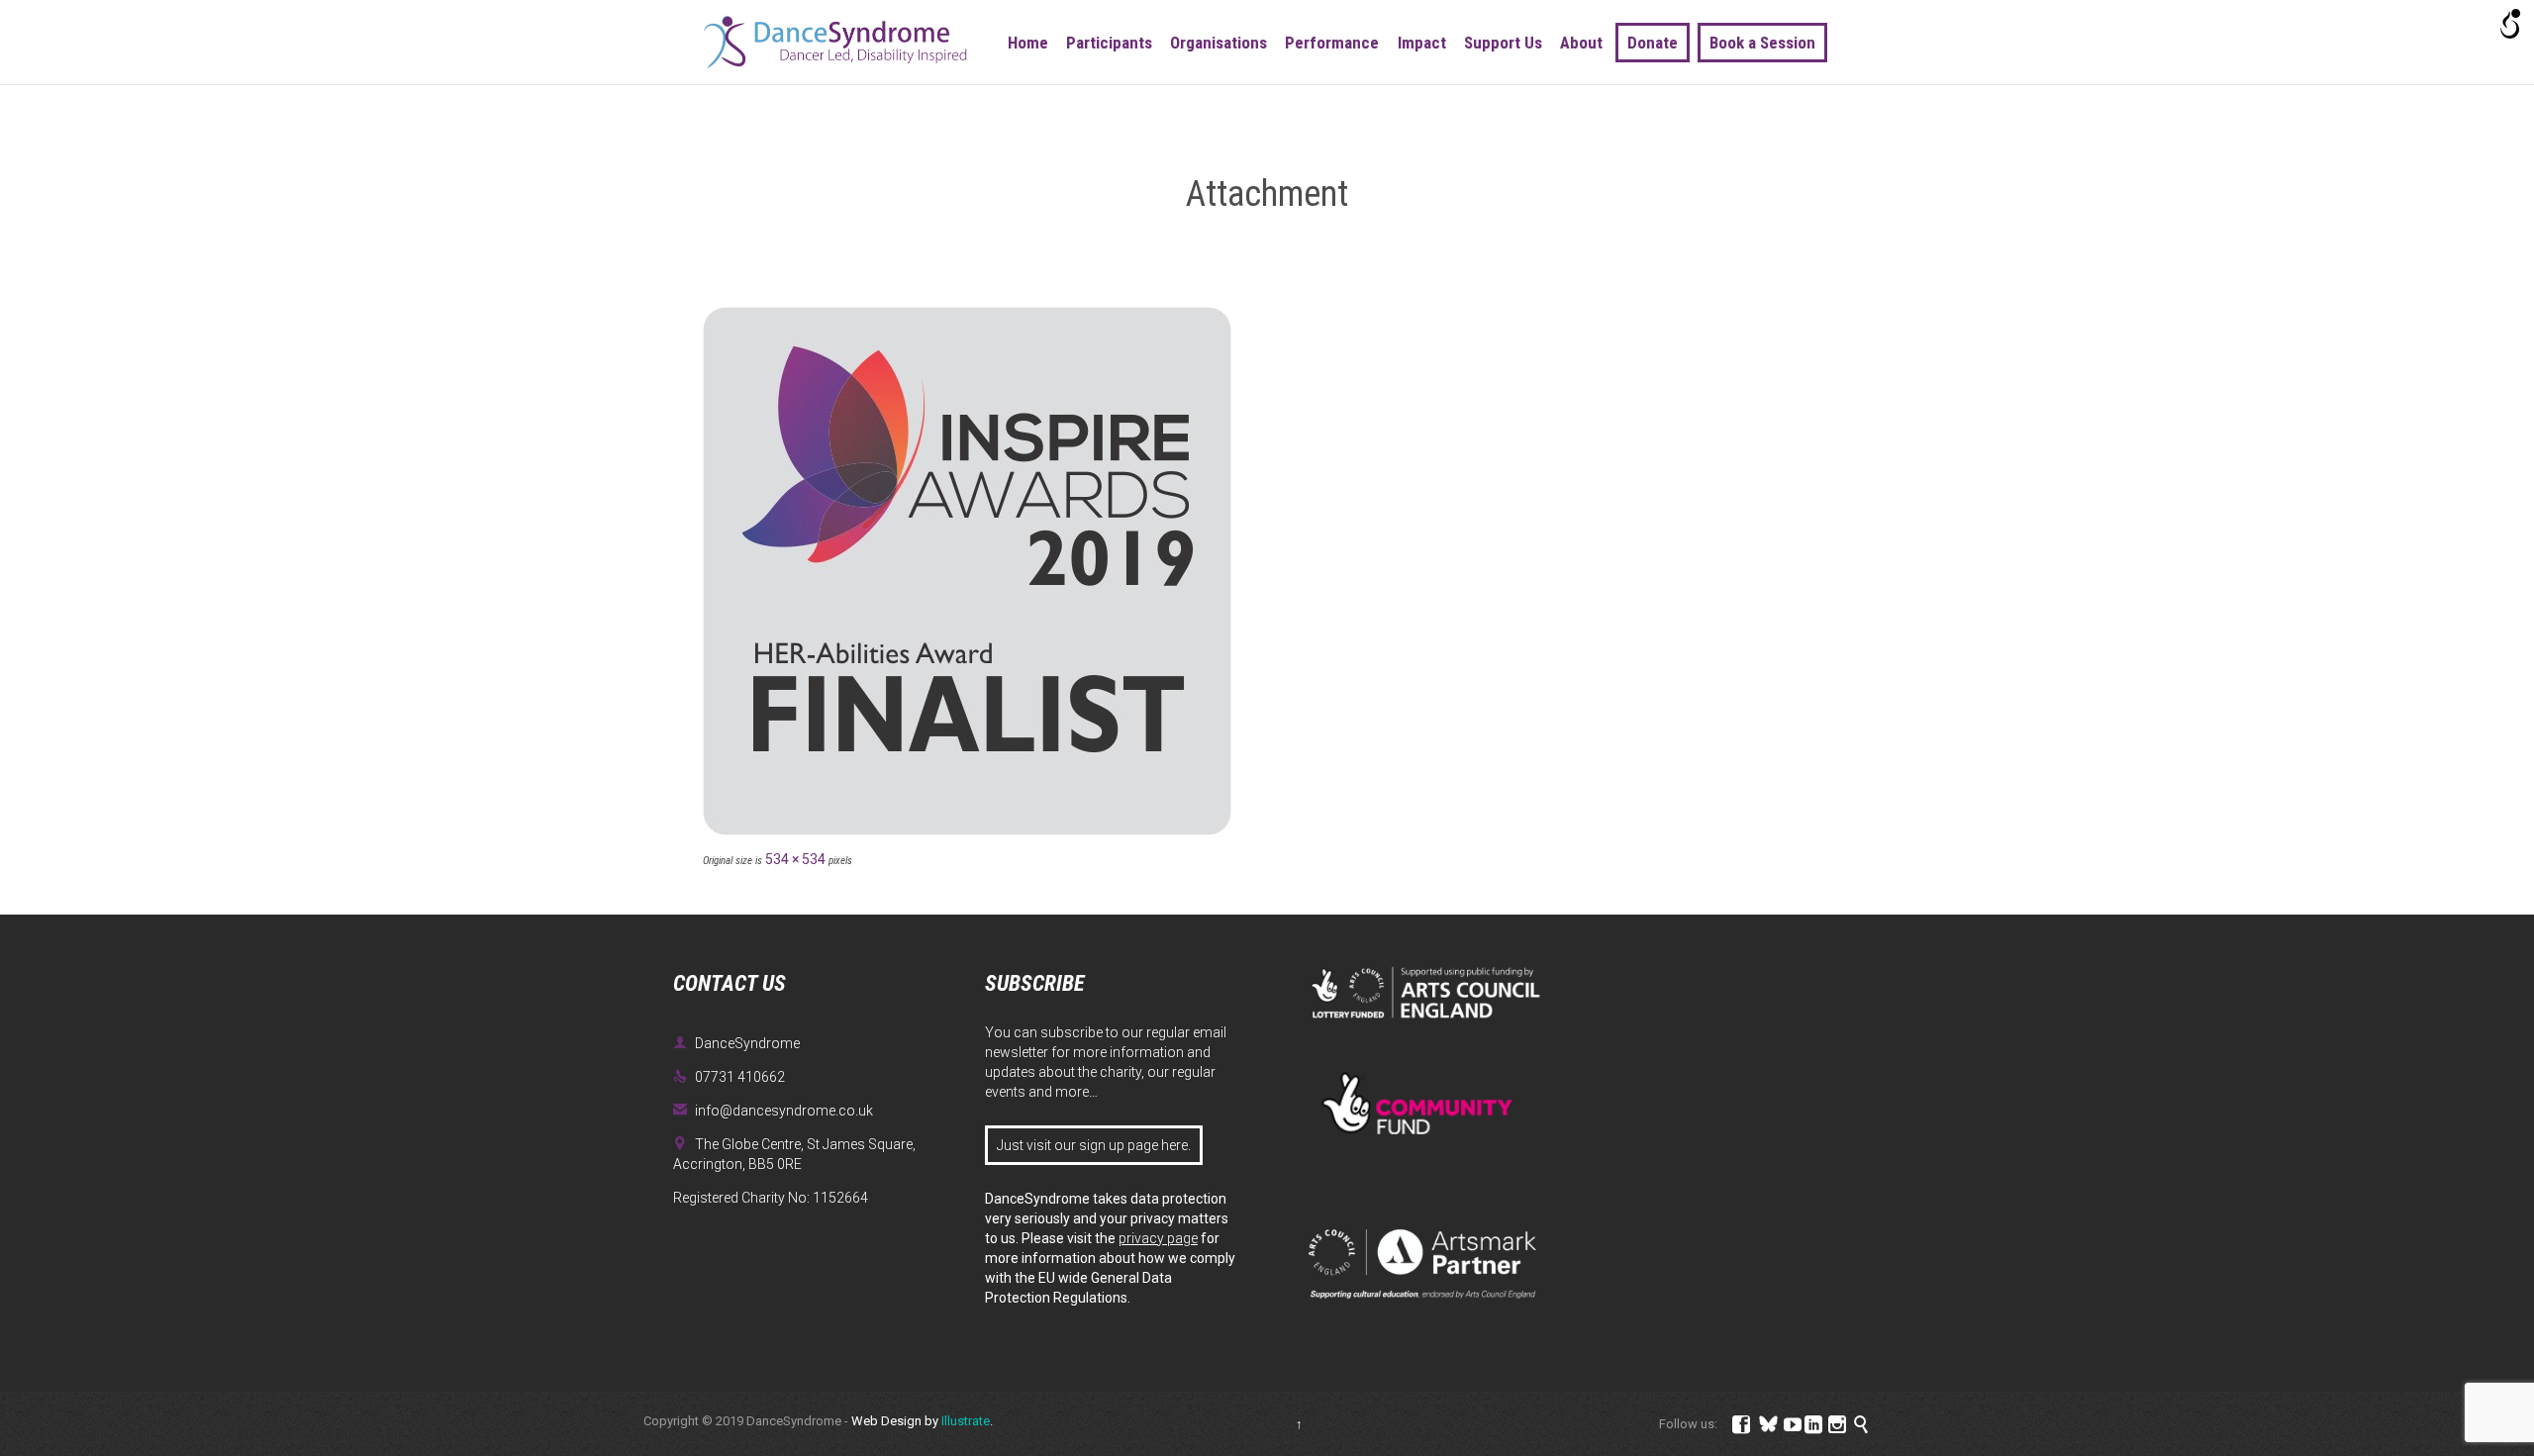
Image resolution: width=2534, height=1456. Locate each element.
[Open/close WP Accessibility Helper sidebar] (2510, 24)
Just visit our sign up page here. (1094, 1145)
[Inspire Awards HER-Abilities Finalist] (1267, 571)
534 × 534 (795, 859)
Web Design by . (922, 1421)
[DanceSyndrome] (835, 42)
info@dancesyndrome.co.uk (773, 1111)
